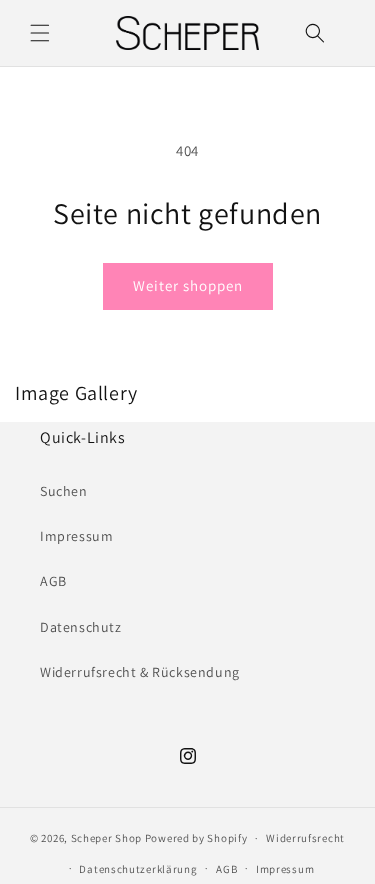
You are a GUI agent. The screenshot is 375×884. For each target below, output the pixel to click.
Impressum (76, 536)
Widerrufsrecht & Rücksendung (140, 672)
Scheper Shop (106, 838)
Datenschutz (81, 627)
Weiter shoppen (188, 285)
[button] (40, 33)
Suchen (64, 491)
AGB (53, 581)
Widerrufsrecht (305, 838)
